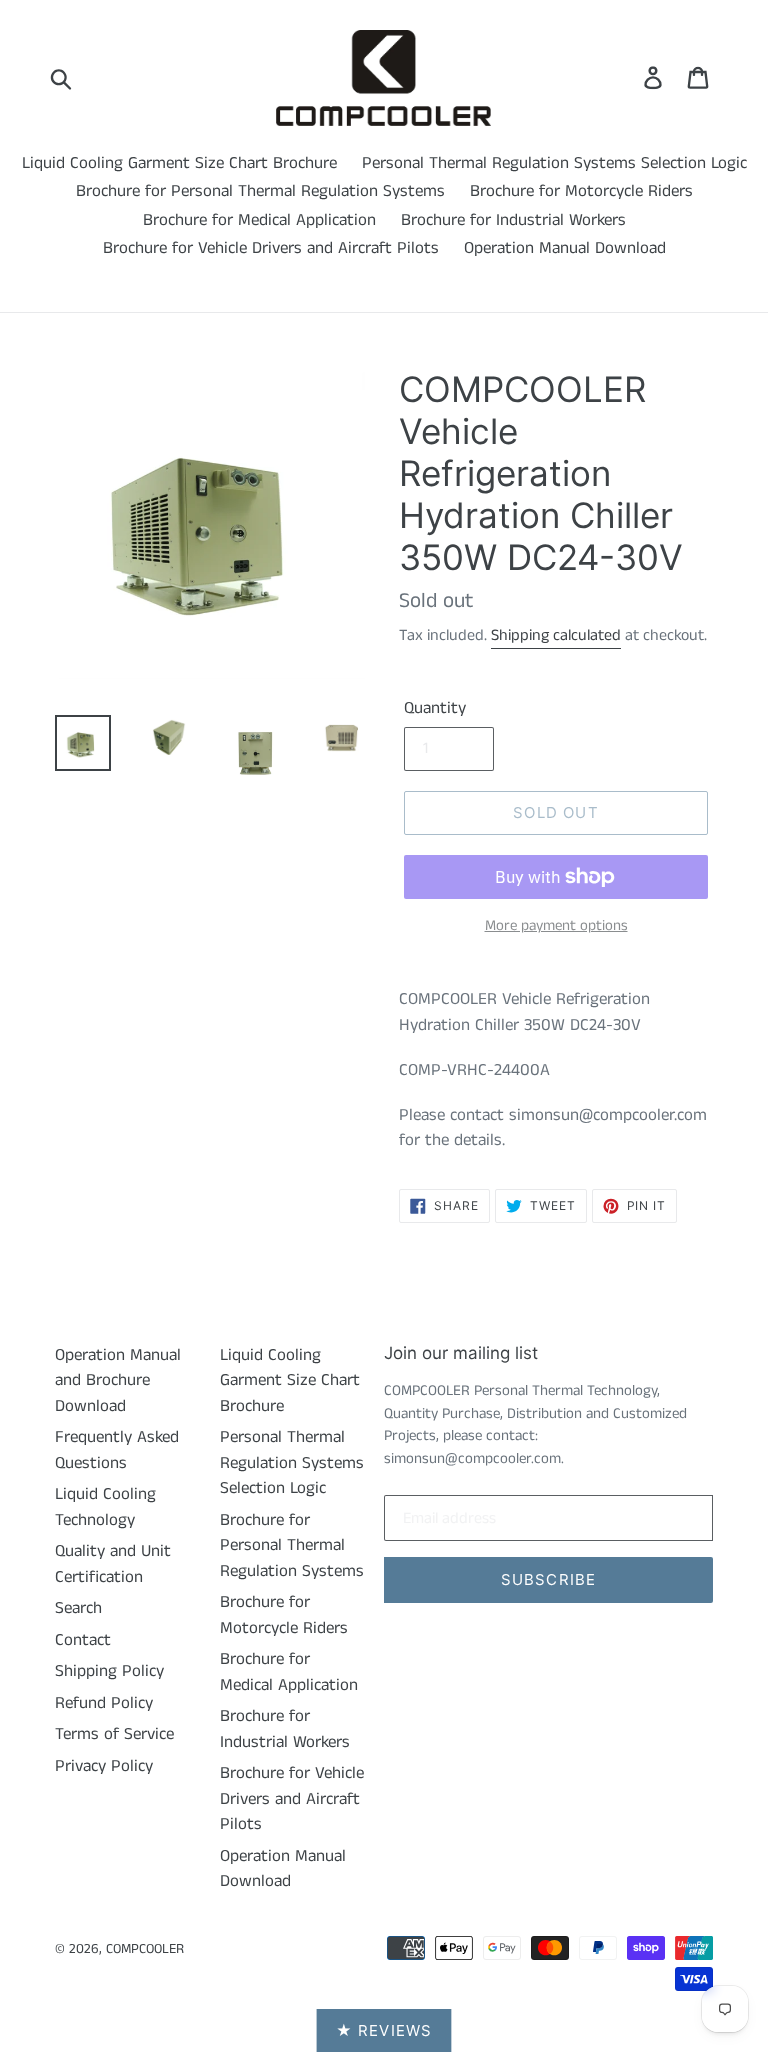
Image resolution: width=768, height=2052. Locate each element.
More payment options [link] (556, 925)
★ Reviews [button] (384, 2030)
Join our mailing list (461, 1353)
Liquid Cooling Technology (105, 1507)
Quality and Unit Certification (113, 1564)
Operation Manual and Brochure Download (118, 1380)
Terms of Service (114, 1734)
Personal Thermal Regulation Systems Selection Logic (554, 163)
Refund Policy (104, 1703)
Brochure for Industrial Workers (513, 220)
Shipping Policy (109, 1671)
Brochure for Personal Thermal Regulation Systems (260, 191)
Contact (83, 1640)
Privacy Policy (104, 1766)
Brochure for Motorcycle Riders (581, 191)
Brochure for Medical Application (259, 220)
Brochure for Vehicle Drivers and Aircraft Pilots (271, 248)
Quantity (435, 708)
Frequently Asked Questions (117, 1450)
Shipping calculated (556, 635)
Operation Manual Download (565, 248)
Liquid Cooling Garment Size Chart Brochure (179, 163)
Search (78, 1608)
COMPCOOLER (145, 1949)
